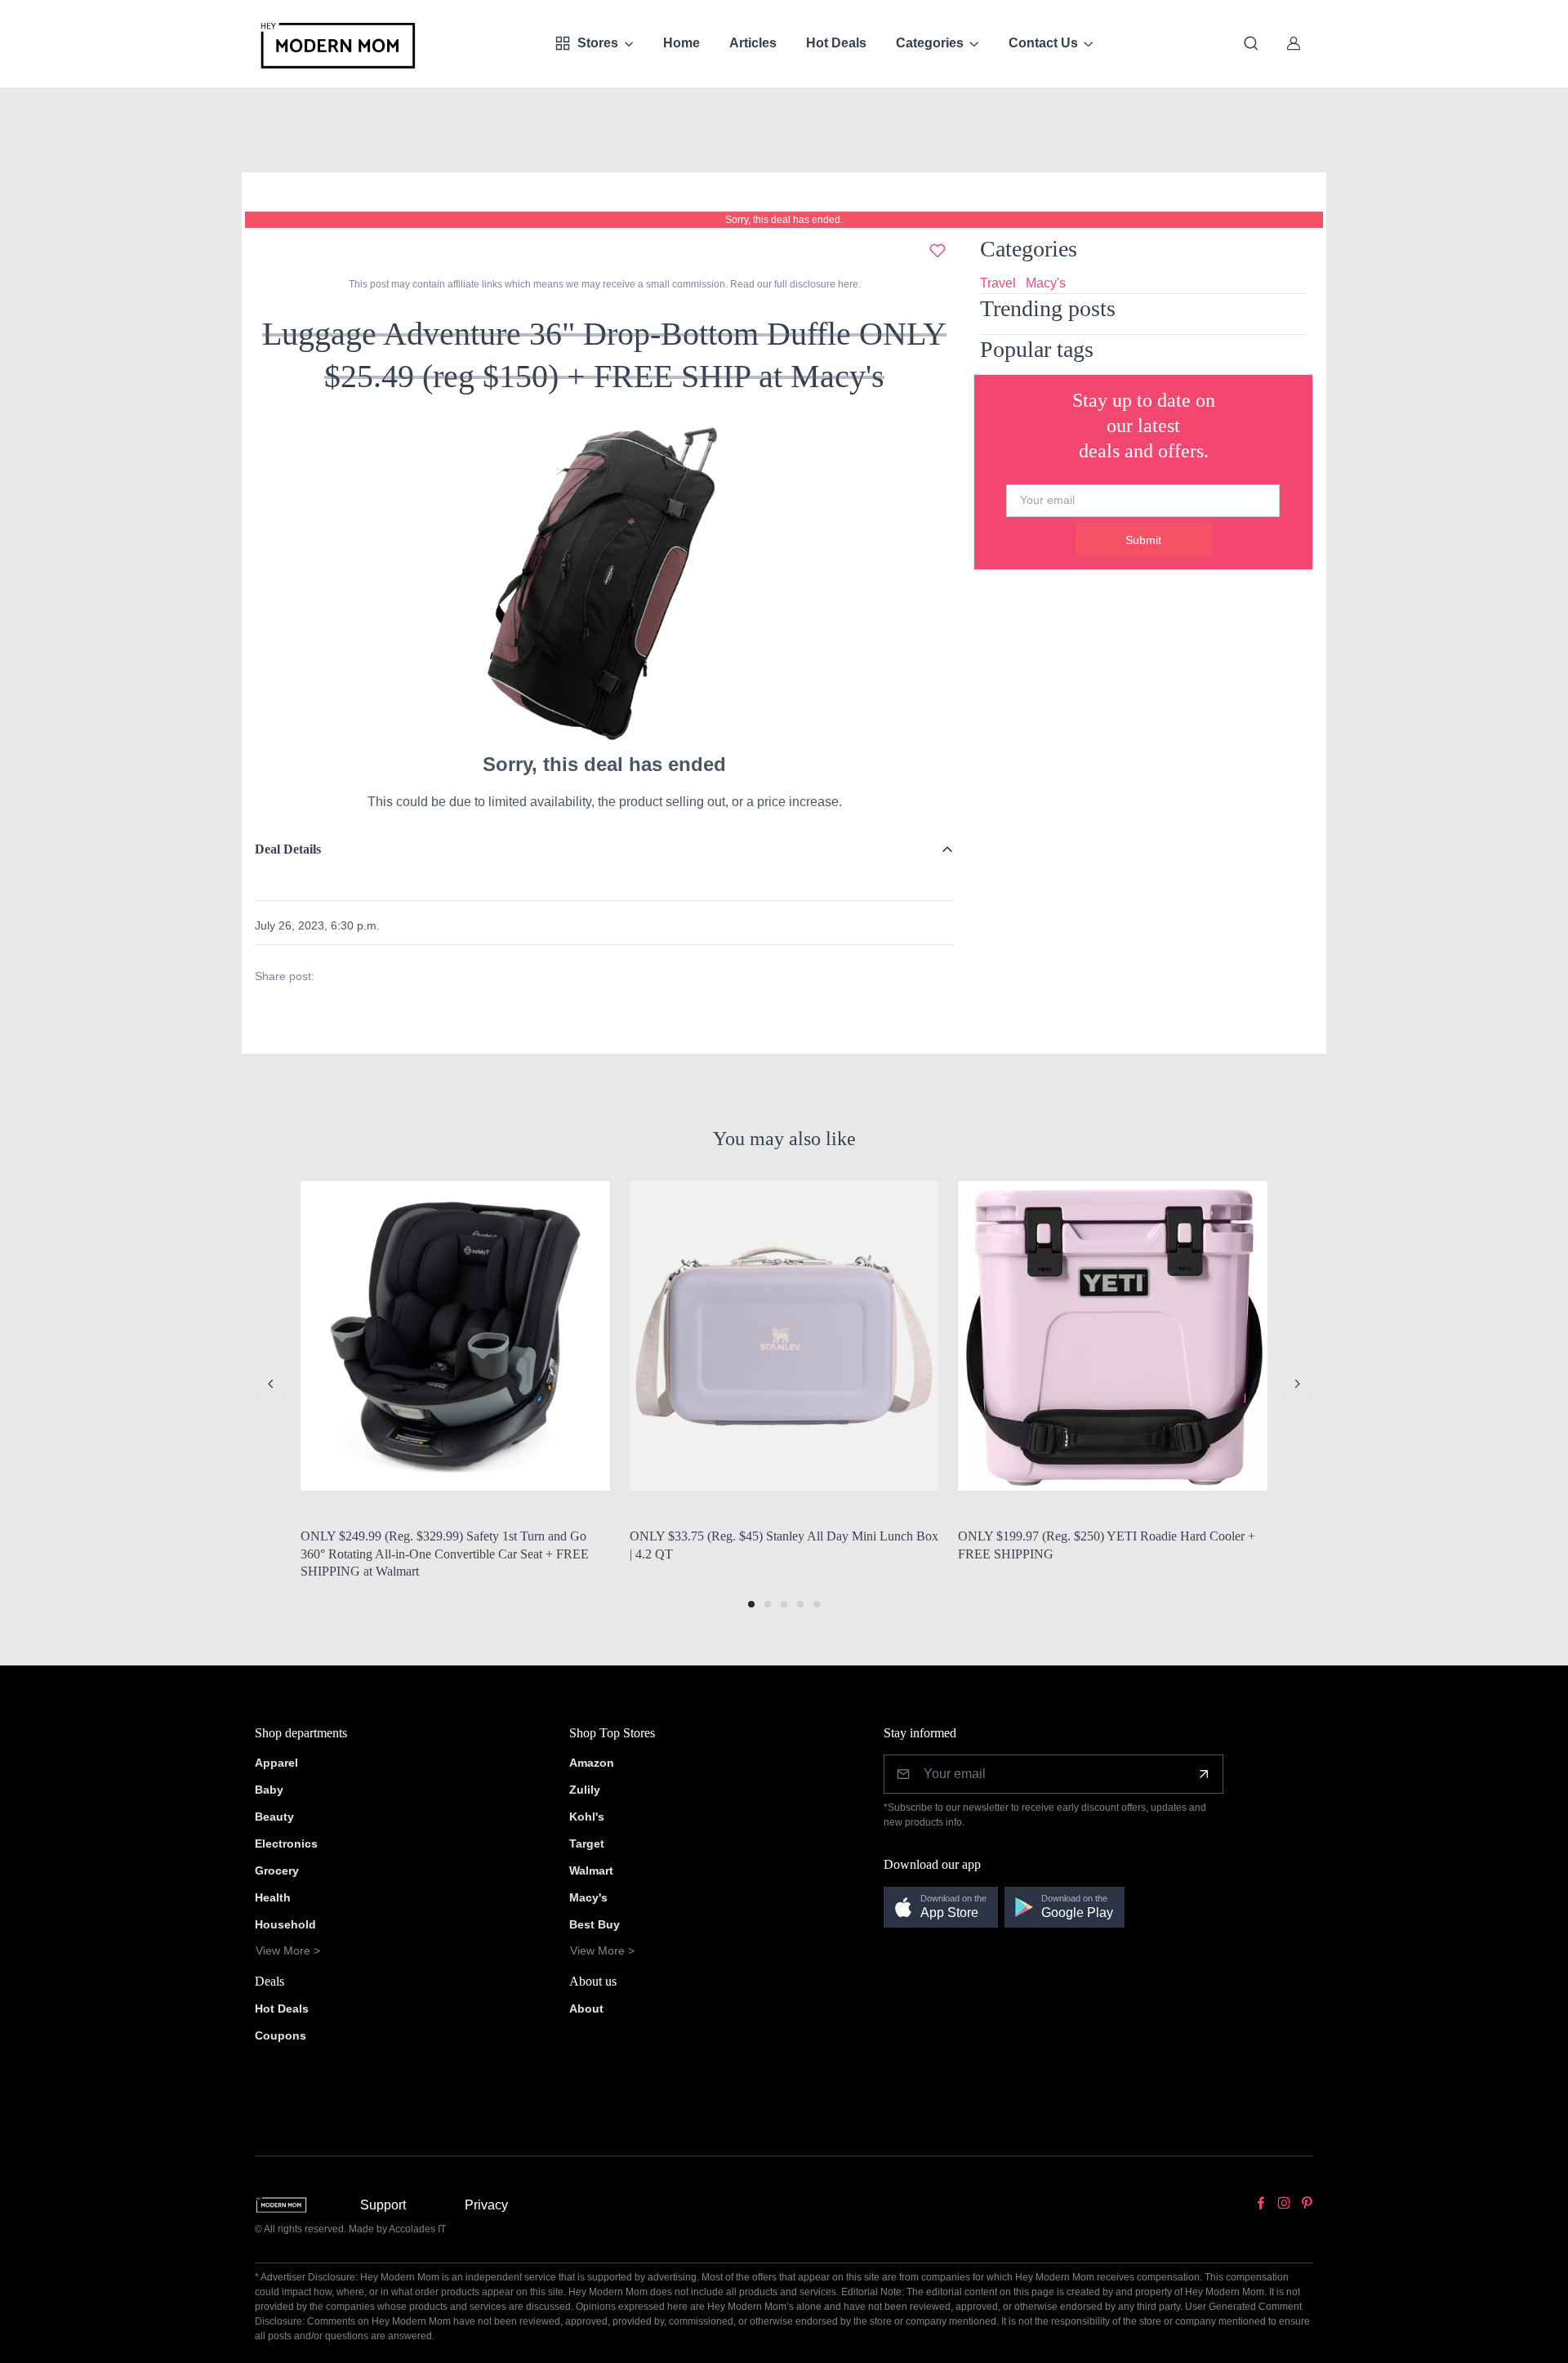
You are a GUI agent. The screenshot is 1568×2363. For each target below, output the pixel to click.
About (586, 2009)
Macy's (1046, 283)
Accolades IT (417, 2229)
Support (383, 2205)
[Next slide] (1297, 1384)
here (847, 284)
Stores (598, 43)
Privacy (486, 2205)
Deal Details (288, 849)
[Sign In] (1294, 43)
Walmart (591, 1870)
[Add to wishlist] (938, 251)
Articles (753, 43)
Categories (930, 43)
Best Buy (595, 1924)
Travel (998, 283)
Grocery (277, 1870)
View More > (288, 1951)
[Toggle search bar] (1251, 43)
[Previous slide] (271, 1384)
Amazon (592, 1763)
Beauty (274, 1817)
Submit (1143, 540)
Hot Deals (836, 43)
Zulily (585, 1790)
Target (587, 1844)
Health (273, 1897)
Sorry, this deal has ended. (784, 220)
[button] (751, 1604)
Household (285, 1924)
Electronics (286, 1844)
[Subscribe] (1204, 1774)
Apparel (276, 1763)
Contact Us (1043, 43)
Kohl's (587, 1817)
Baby (269, 1790)
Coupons (281, 2035)
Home (682, 43)
